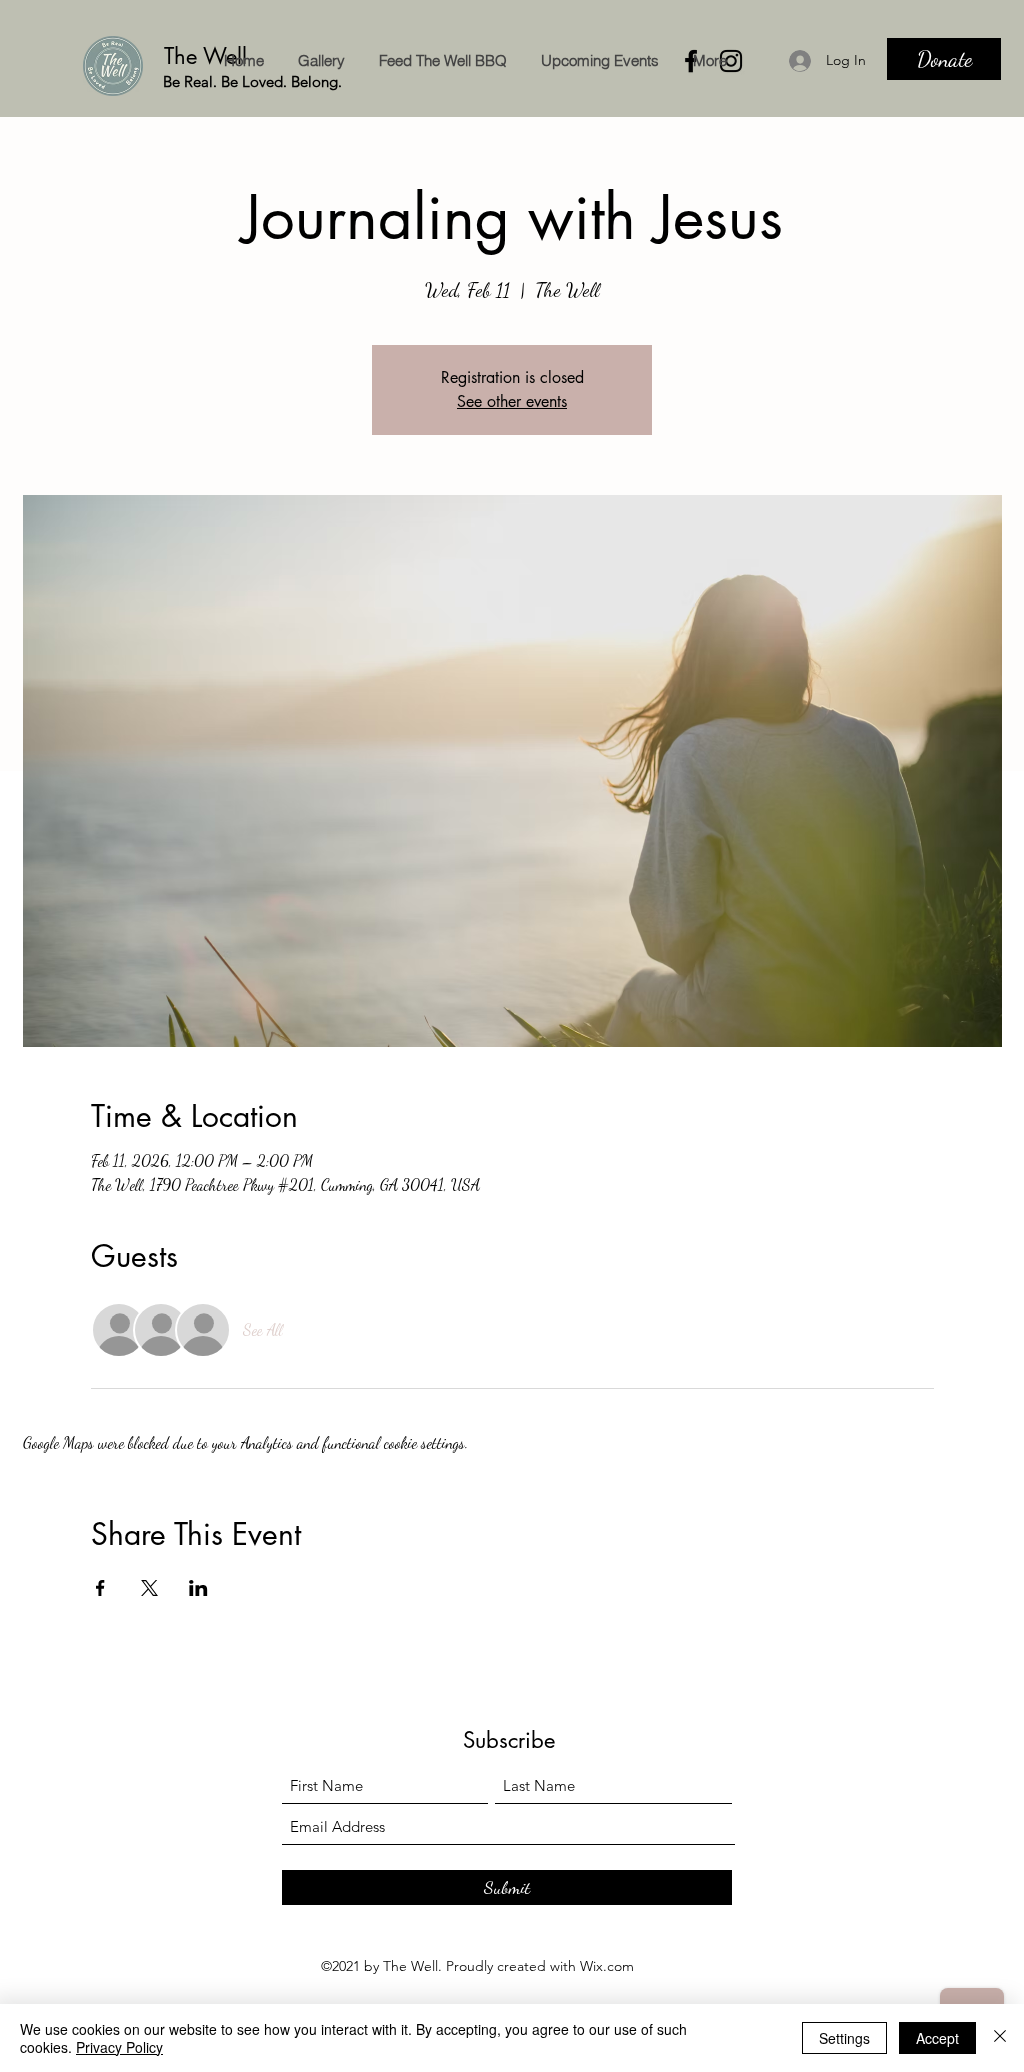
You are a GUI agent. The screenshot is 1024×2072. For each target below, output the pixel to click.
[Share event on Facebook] (100, 1588)
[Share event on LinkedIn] (198, 1588)
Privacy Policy (119, 2047)
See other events (512, 401)
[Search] (981, 59)
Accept (937, 2038)
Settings (844, 2038)
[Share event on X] (149, 1588)
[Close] (1000, 2038)
